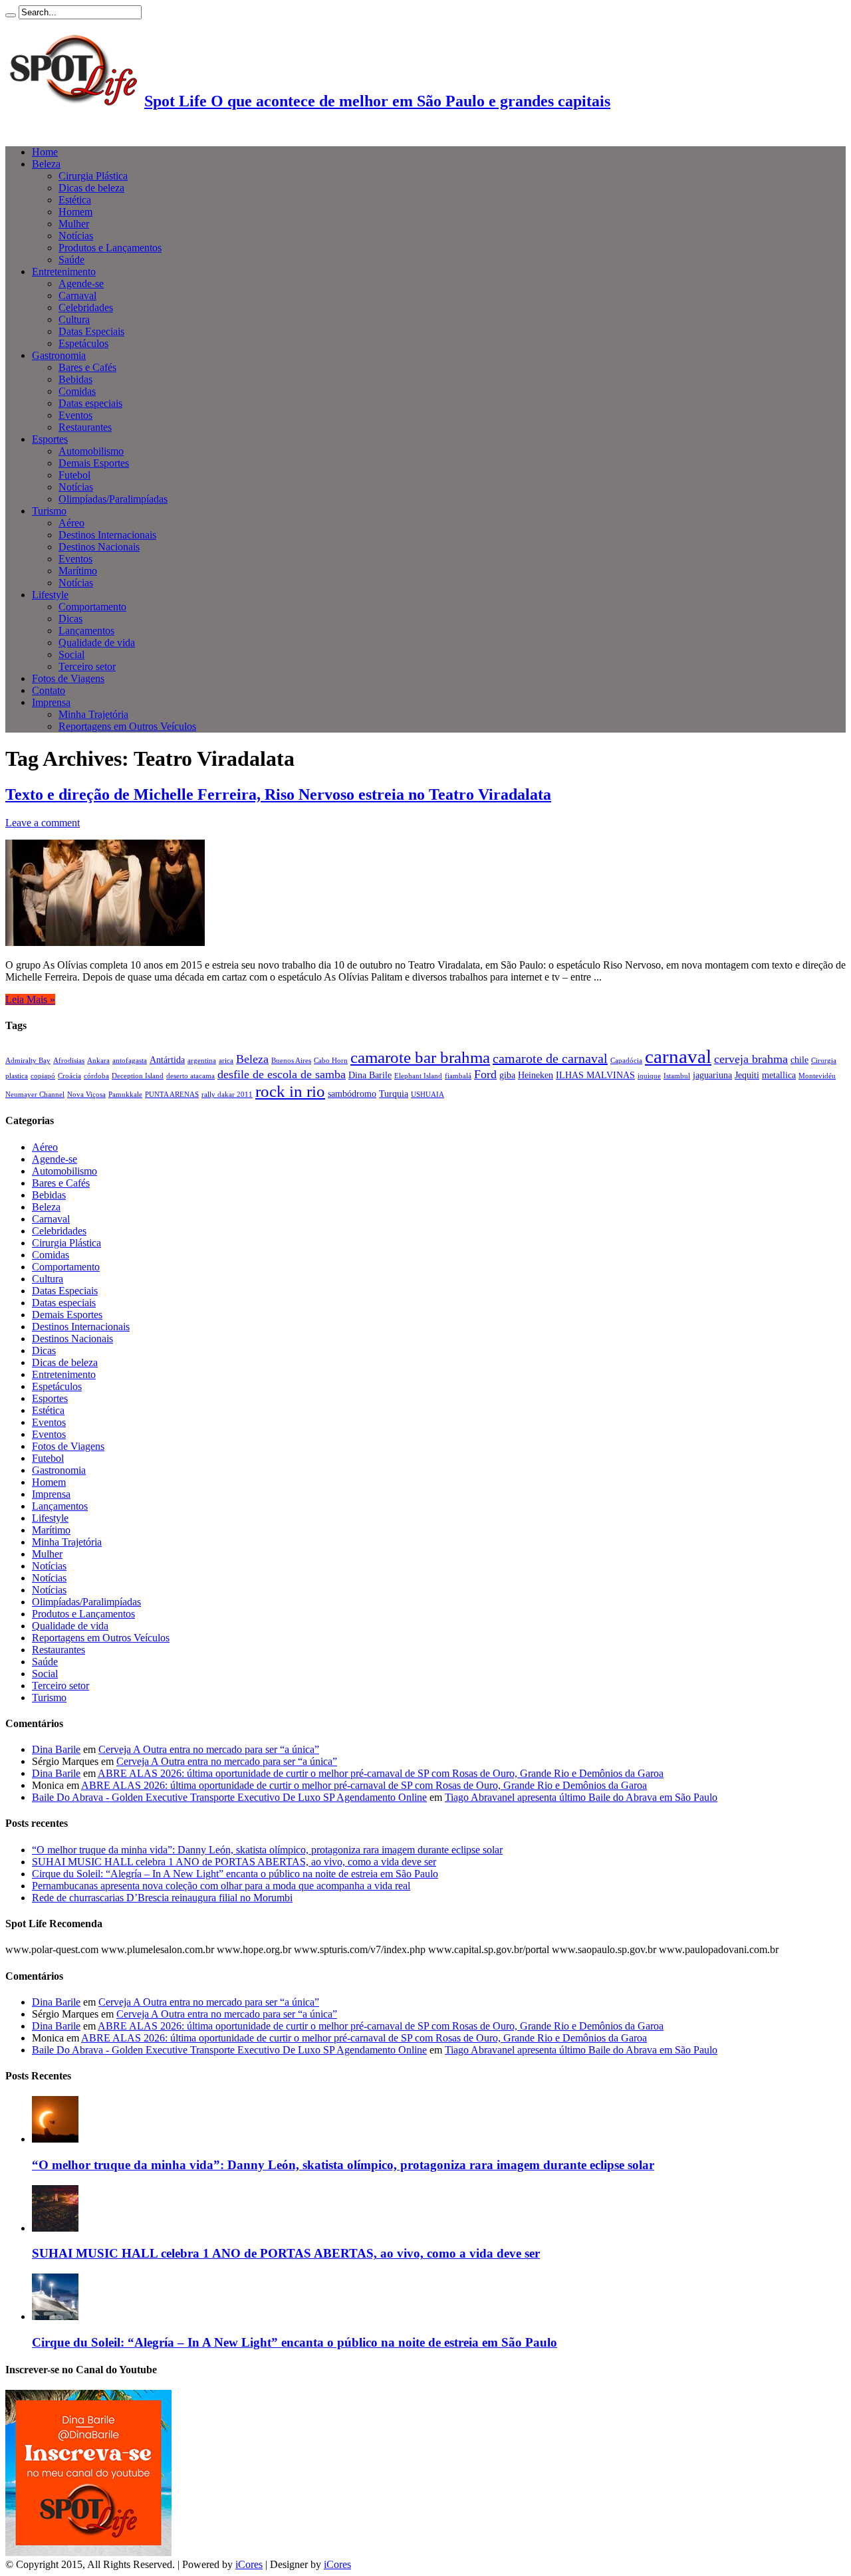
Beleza (46, 164)
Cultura (74, 319)
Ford (485, 1074)
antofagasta (130, 1061)
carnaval (678, 1056)
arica (226, 1061)
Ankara (98, 1061)
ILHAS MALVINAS (595, 1075)
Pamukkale (125, 1095)
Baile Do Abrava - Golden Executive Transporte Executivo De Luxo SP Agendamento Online (229, 1797)
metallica (779, 1075)
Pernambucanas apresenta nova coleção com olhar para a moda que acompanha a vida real (221, 1886)
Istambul (677, 1076)
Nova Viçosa (86, 1095)
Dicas (70, 619)
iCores (249, 2564)
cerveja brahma (751, 1059)
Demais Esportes (94, 463)
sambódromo (352, 1094)
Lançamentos (86, 631)
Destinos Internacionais (107, 535)
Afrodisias (69, 1061)
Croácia (69, 1076)
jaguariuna (712, 1075)
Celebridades (86, 307)
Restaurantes (85, 427)
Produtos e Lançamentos (110, 248)
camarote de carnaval (550, 1058)
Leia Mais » (30, 999)
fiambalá (458, 1076)
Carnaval (77, 295)
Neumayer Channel (35, 1095)
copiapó (43, 1076)
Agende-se (81, 284)
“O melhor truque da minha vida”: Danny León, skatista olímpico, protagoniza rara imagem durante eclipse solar (267, 1850)
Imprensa (51, 702)
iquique (649, 1076)
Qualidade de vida (97, 643)
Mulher (74, 224)
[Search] (11, 15)
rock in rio (290, 1091)
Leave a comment (43, 823)
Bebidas (75, 379)
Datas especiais (90, 403)
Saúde (71, 260)
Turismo (49, 511)
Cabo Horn (331, 1061)
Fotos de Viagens (68, 678)
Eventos (75, 415)
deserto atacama (190, 1076)
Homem (75, 212)
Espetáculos (83, 343)
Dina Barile (370, 1075)
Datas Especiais (91, 331)
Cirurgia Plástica (93, 176)
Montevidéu (817, 1076)
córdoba (96, 1076)
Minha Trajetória (93, 714)
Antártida (167, 1060)
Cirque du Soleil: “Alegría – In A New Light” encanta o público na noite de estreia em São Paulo (235, 1874)
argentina (202, 1061)
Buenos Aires (291, 1061)
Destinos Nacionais (99, 547)
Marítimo (78, 571)
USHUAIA (427, 1095)
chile (799, 1060)
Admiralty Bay (28, 1061)
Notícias (76, 236)
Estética (75, 200)
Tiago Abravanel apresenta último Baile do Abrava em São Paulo (581, 1797)
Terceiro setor (87, 666)
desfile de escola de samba (282, 1074)
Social (71, 654)
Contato (49, 690)
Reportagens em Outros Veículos (127, 726)
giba (507, 1075)
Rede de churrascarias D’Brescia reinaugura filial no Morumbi (162, 1898)
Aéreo (71, 523)
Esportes (50, 439)
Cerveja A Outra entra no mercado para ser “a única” (209, 1749)
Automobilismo (91, 451)
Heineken (536, 1075)
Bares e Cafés (87, 367)
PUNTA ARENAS (172, 1095)
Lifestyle (50, 595)
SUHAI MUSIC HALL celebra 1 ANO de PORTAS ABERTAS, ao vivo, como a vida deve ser (234, 1862)
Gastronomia (59, 355)
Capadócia (626, 1061)
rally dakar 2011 (227, 1095)
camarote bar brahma (420, 1057)
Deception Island (138, 1076)
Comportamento (92, 607)
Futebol (74, 475)
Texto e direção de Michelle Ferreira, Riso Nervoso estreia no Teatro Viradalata (278, 794)
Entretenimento (64, 272)
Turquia (394, 1094)
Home (45, 152)
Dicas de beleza (91, 188)
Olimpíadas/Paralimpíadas (113, 499)
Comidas (77, 391)
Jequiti (747, 1075)
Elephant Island (418, 1076)
